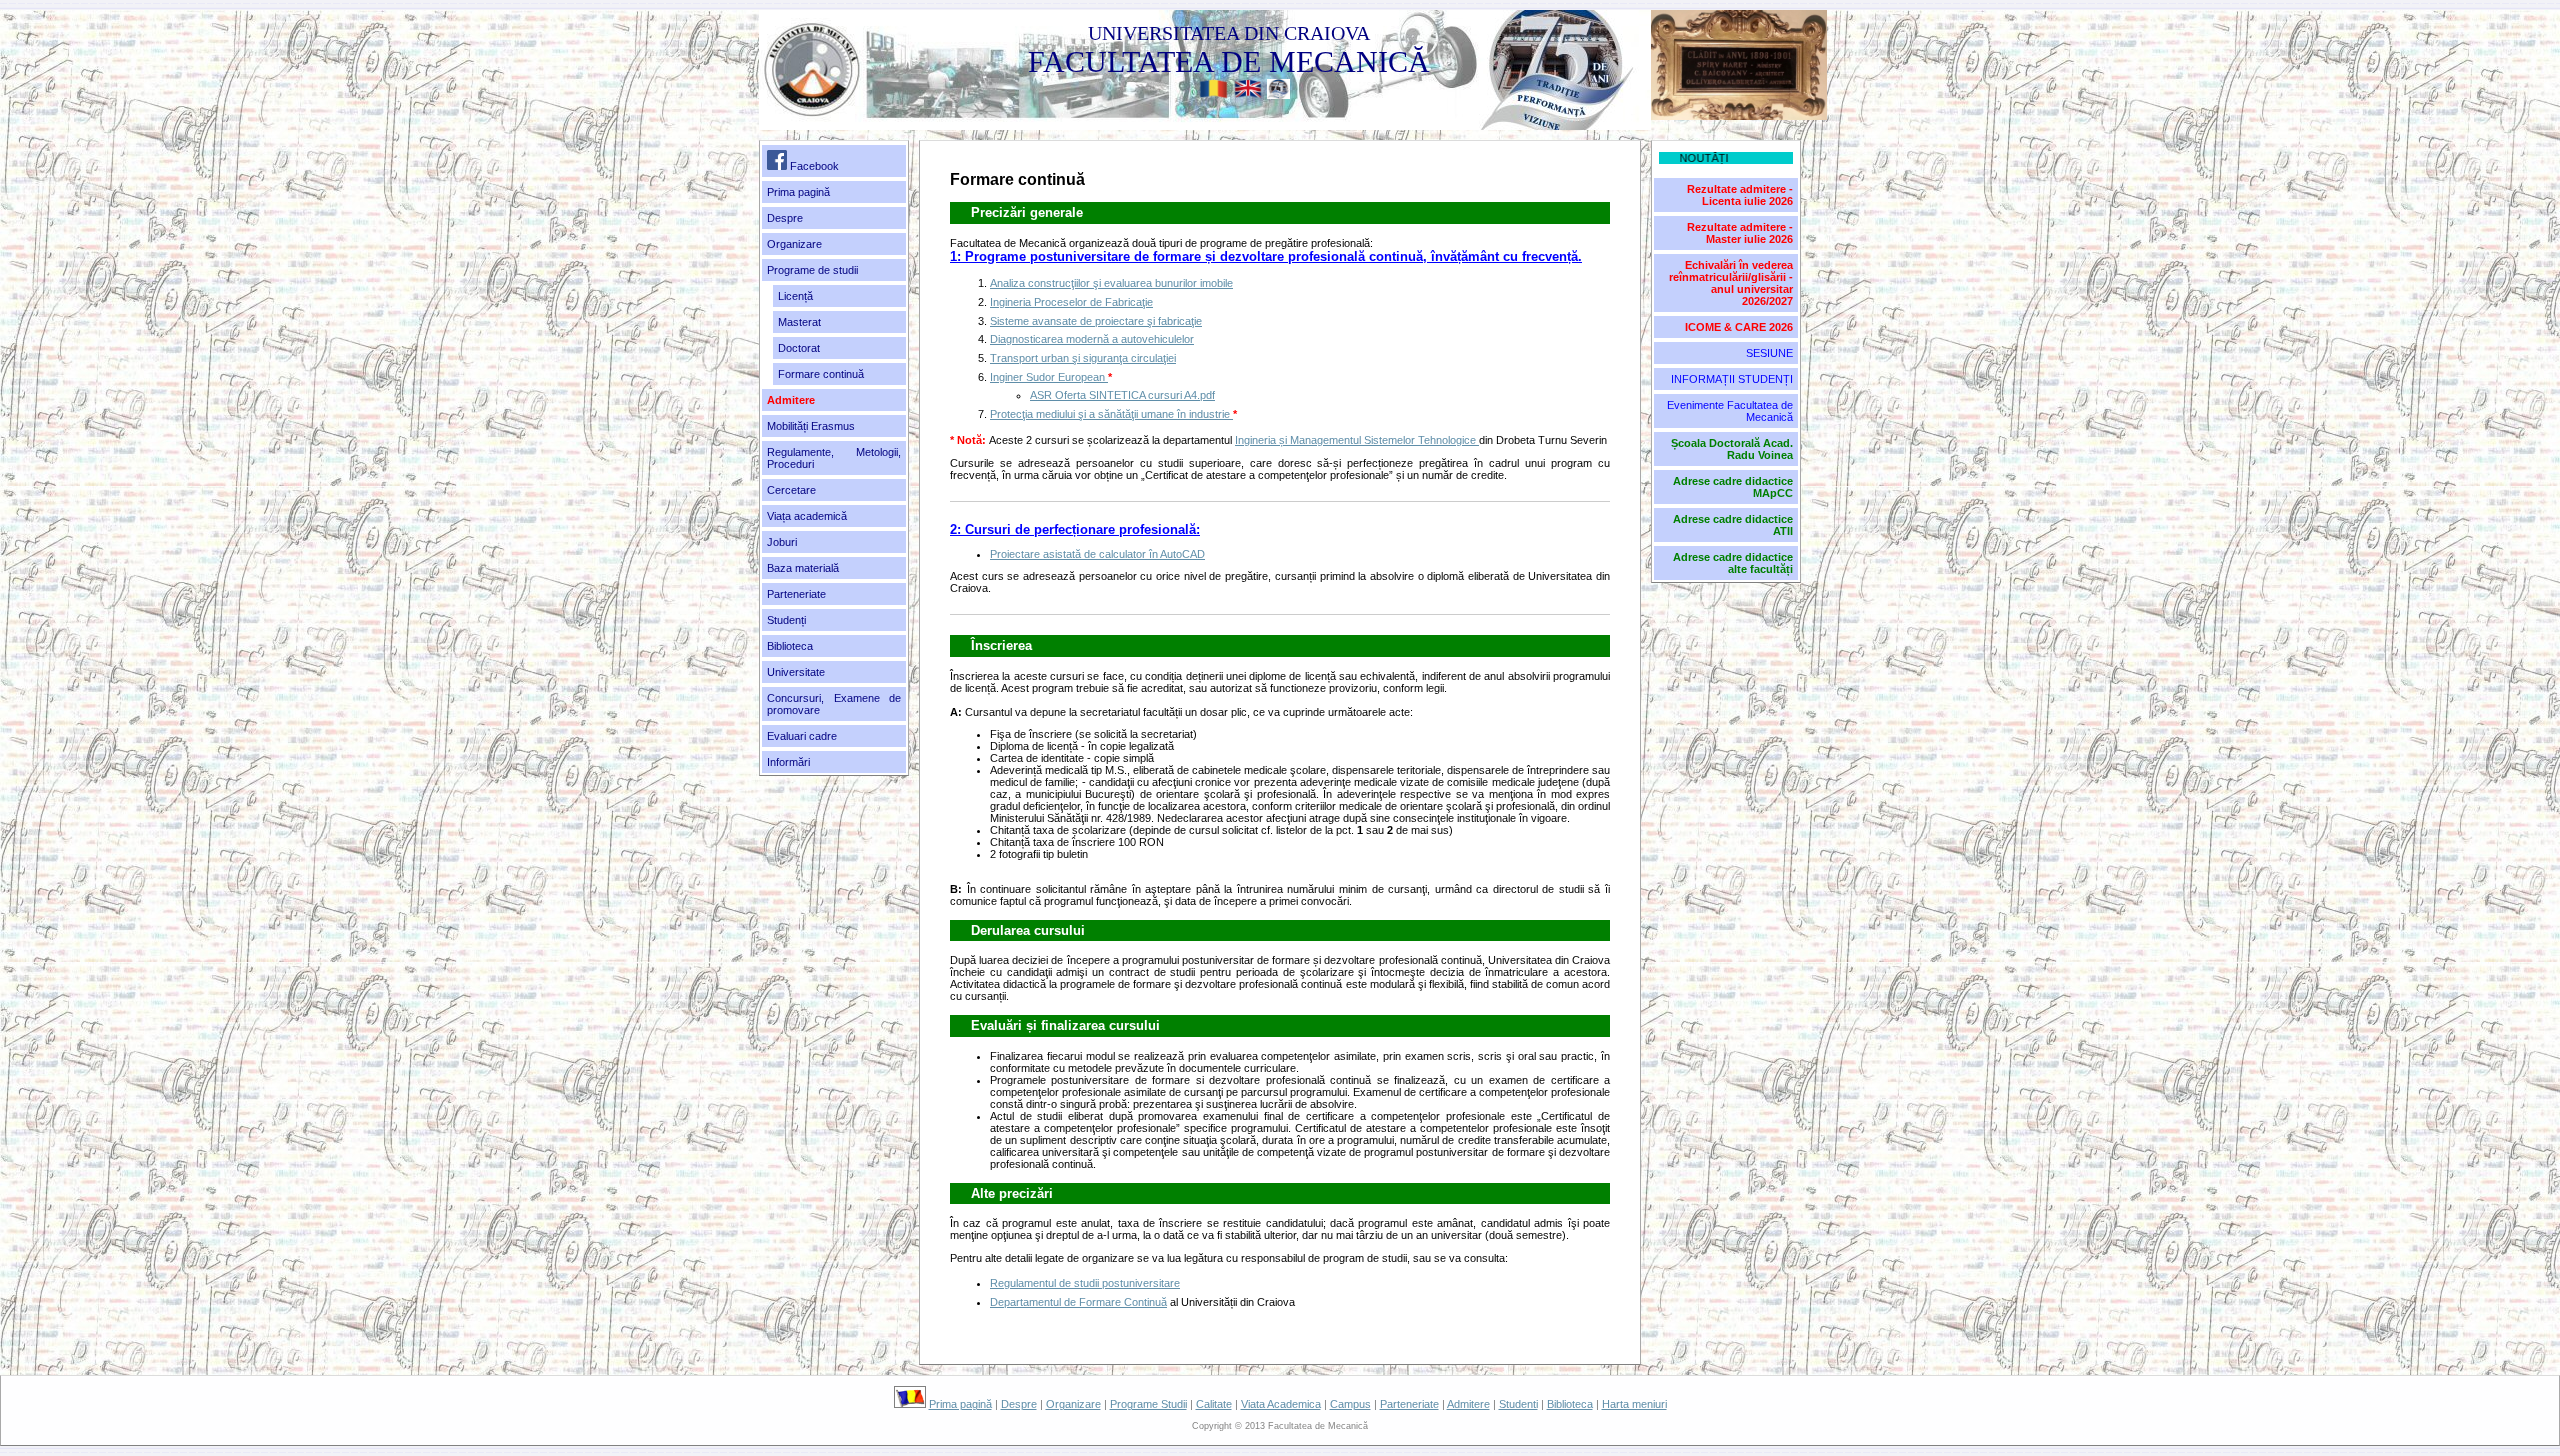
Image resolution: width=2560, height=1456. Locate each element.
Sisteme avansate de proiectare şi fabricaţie (1096, 321)
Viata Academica (1281, 1404)
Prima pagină (798, 192)
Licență (795, 296)
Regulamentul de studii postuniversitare (1085, 1283)
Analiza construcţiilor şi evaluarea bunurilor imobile (1111, 283)
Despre (785, 218)
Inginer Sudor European (1049, 377)
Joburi (782, 542)
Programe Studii (1148, 1404)
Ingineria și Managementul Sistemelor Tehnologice (1357, 440)
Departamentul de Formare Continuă (1078, 1302)
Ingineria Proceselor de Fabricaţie (1071, 302)
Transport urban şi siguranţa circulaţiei (1083, 358)
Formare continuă (821, 374)
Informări (788, 762)
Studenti (1518, 1404)
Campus (1350, 1404)
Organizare (1073, 1404)
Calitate (1214, 1404)
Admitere (1468, 1404)
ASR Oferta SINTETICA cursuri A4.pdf (1122, 395)
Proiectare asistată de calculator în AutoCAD (1097, 554)
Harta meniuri (1634, 1404)
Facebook (813, 166)
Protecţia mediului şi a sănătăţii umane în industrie (1111, 414)
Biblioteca (790, 646)
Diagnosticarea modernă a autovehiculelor (1092, 339)
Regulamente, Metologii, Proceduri (834, 458)
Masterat (799, 322)
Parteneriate (1409, 1404)
